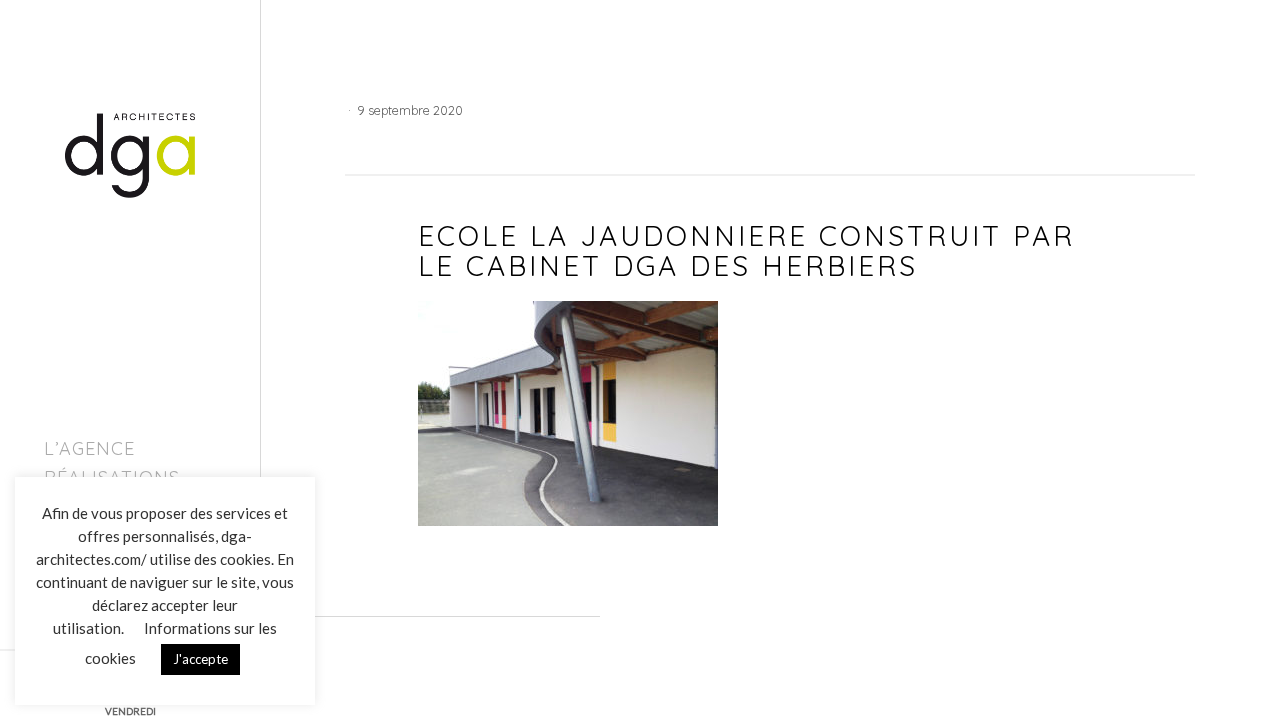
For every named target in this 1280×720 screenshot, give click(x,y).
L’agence (89, 448)
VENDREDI (130, 711)
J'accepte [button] (200, 659)
